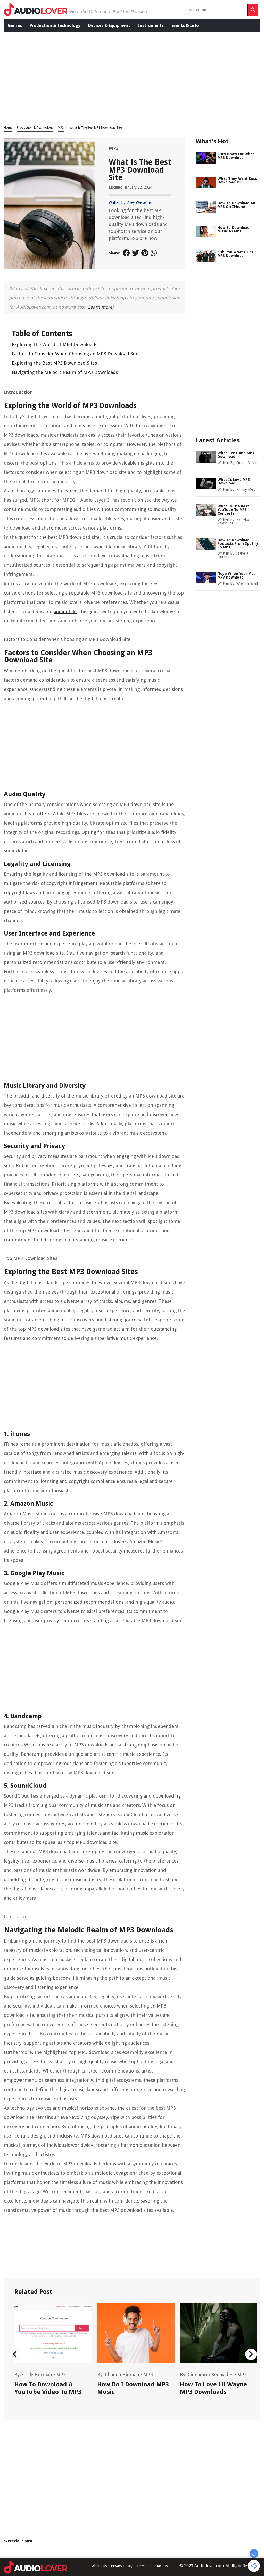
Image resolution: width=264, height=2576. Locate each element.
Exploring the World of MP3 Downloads (55, 344)
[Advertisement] (85, 75)
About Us (99, 2566)
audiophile (65, 611)
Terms (141, 2566)
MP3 (61, 128)
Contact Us (159, 2566)
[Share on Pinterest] (145, 253)
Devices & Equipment (109, 25)
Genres (15, 25)
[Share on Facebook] (126, 253)
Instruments (151, 25)
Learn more (100, 307)
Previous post (20, 2541)
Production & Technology (55, 25)
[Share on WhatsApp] (154, 253)
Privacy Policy (122, 2566)
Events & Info (185, 25)
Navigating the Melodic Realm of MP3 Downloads (65, 372)
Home (8, 128)
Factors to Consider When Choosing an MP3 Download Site (75, 354)
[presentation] (15, 2354)
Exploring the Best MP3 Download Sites (54, 363)
